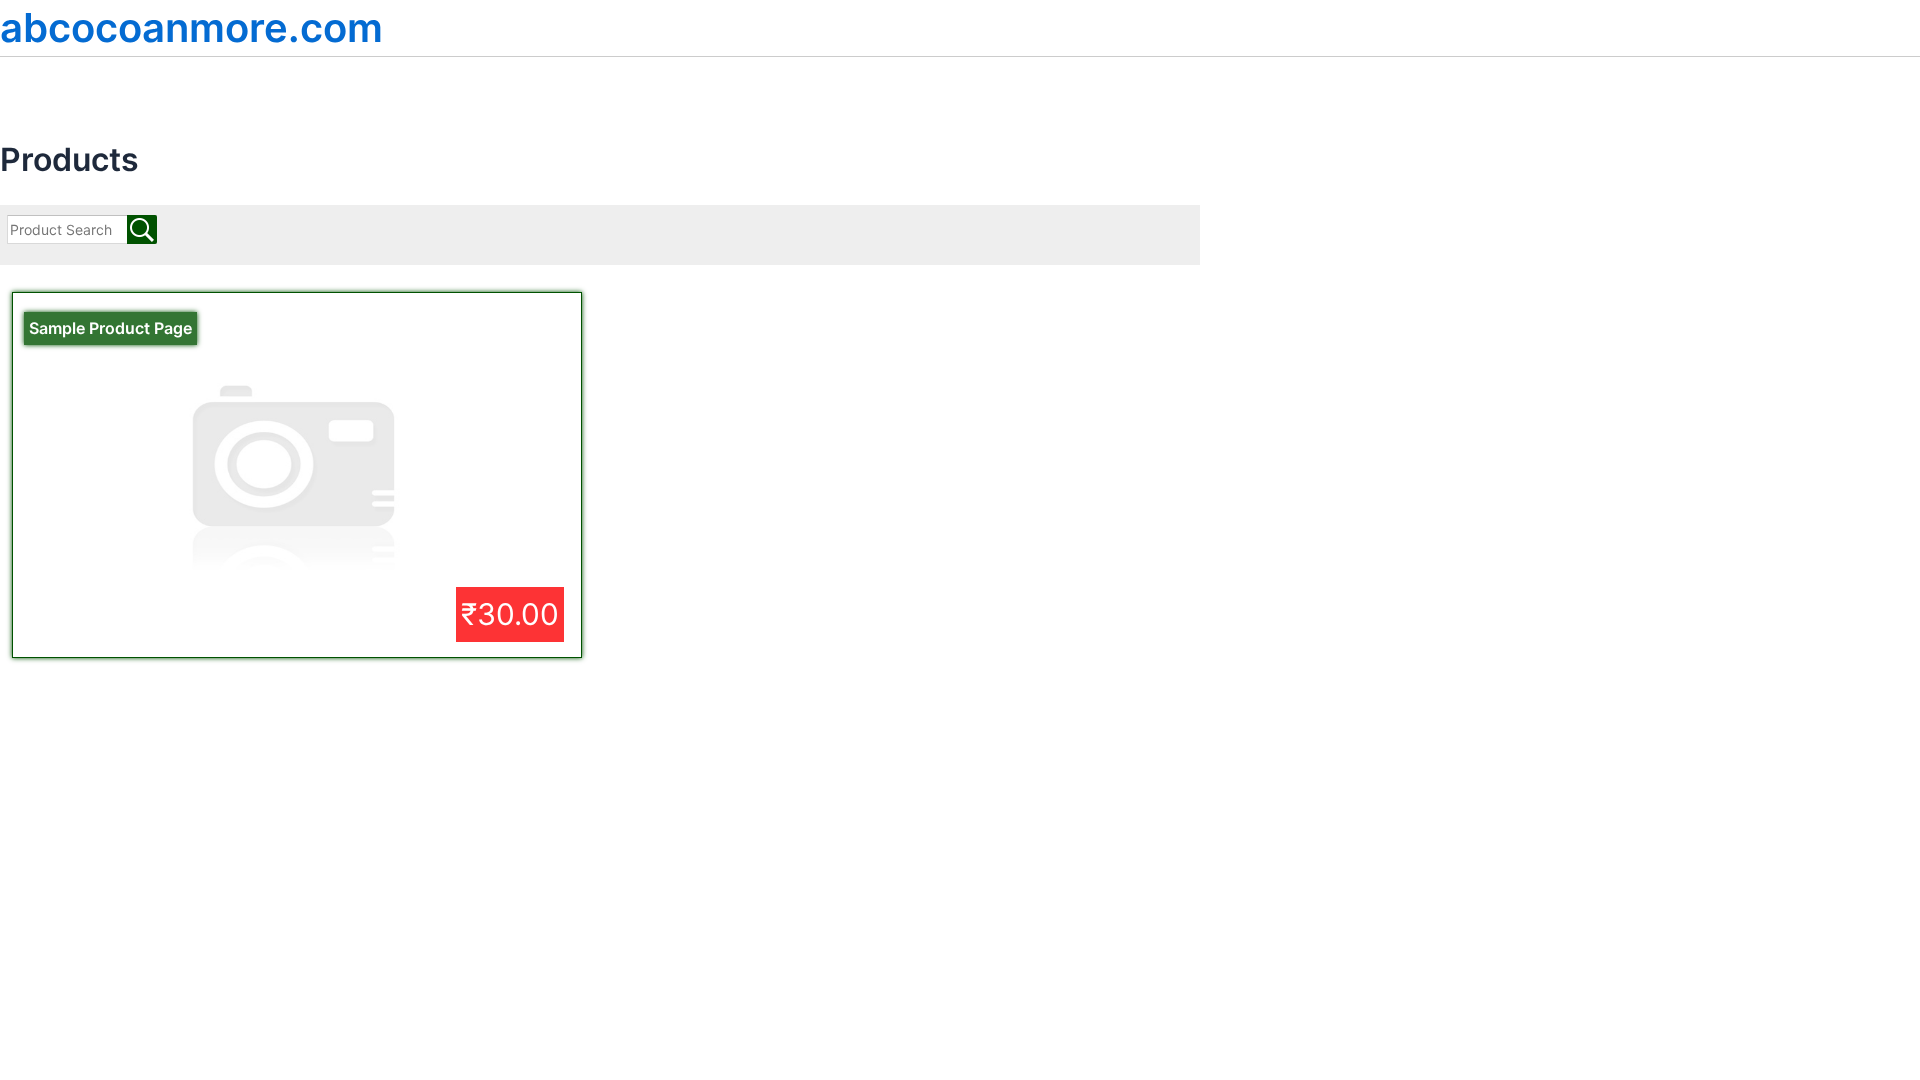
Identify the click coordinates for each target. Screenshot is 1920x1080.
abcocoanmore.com (191, 27)
